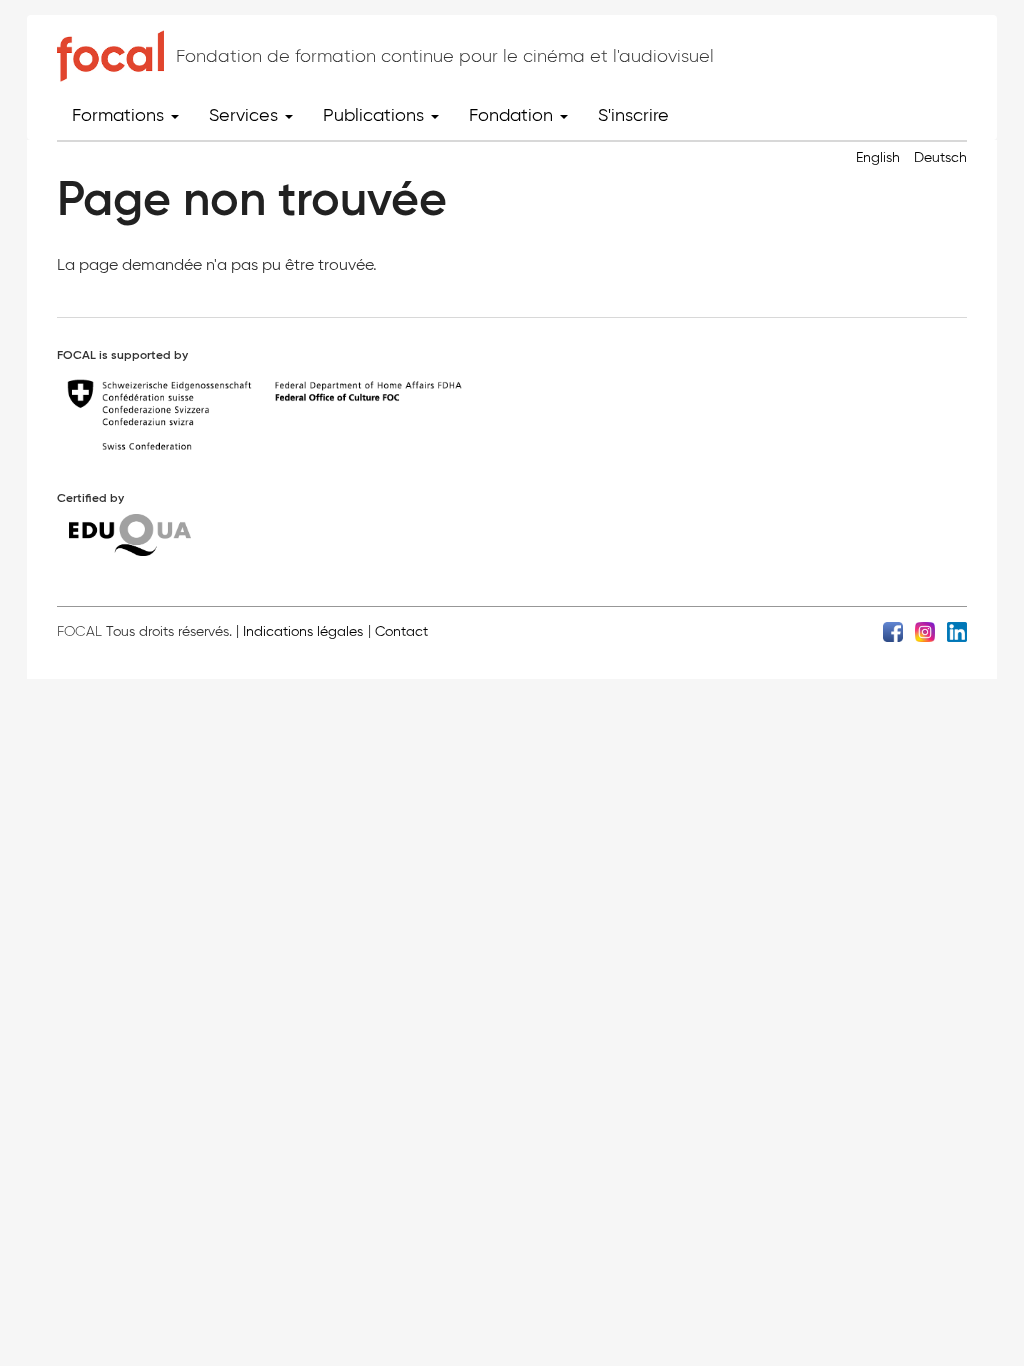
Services (246, 115)
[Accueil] (110, 56)
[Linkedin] (957, 630)
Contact (401, 631)
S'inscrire (633, 115)
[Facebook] (893, 630)
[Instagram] (925, 630)
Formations (120, 115)
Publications (376, 115)
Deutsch (940, 157)
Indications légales (303, 631)
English (878, 157)
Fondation (513, 115)
